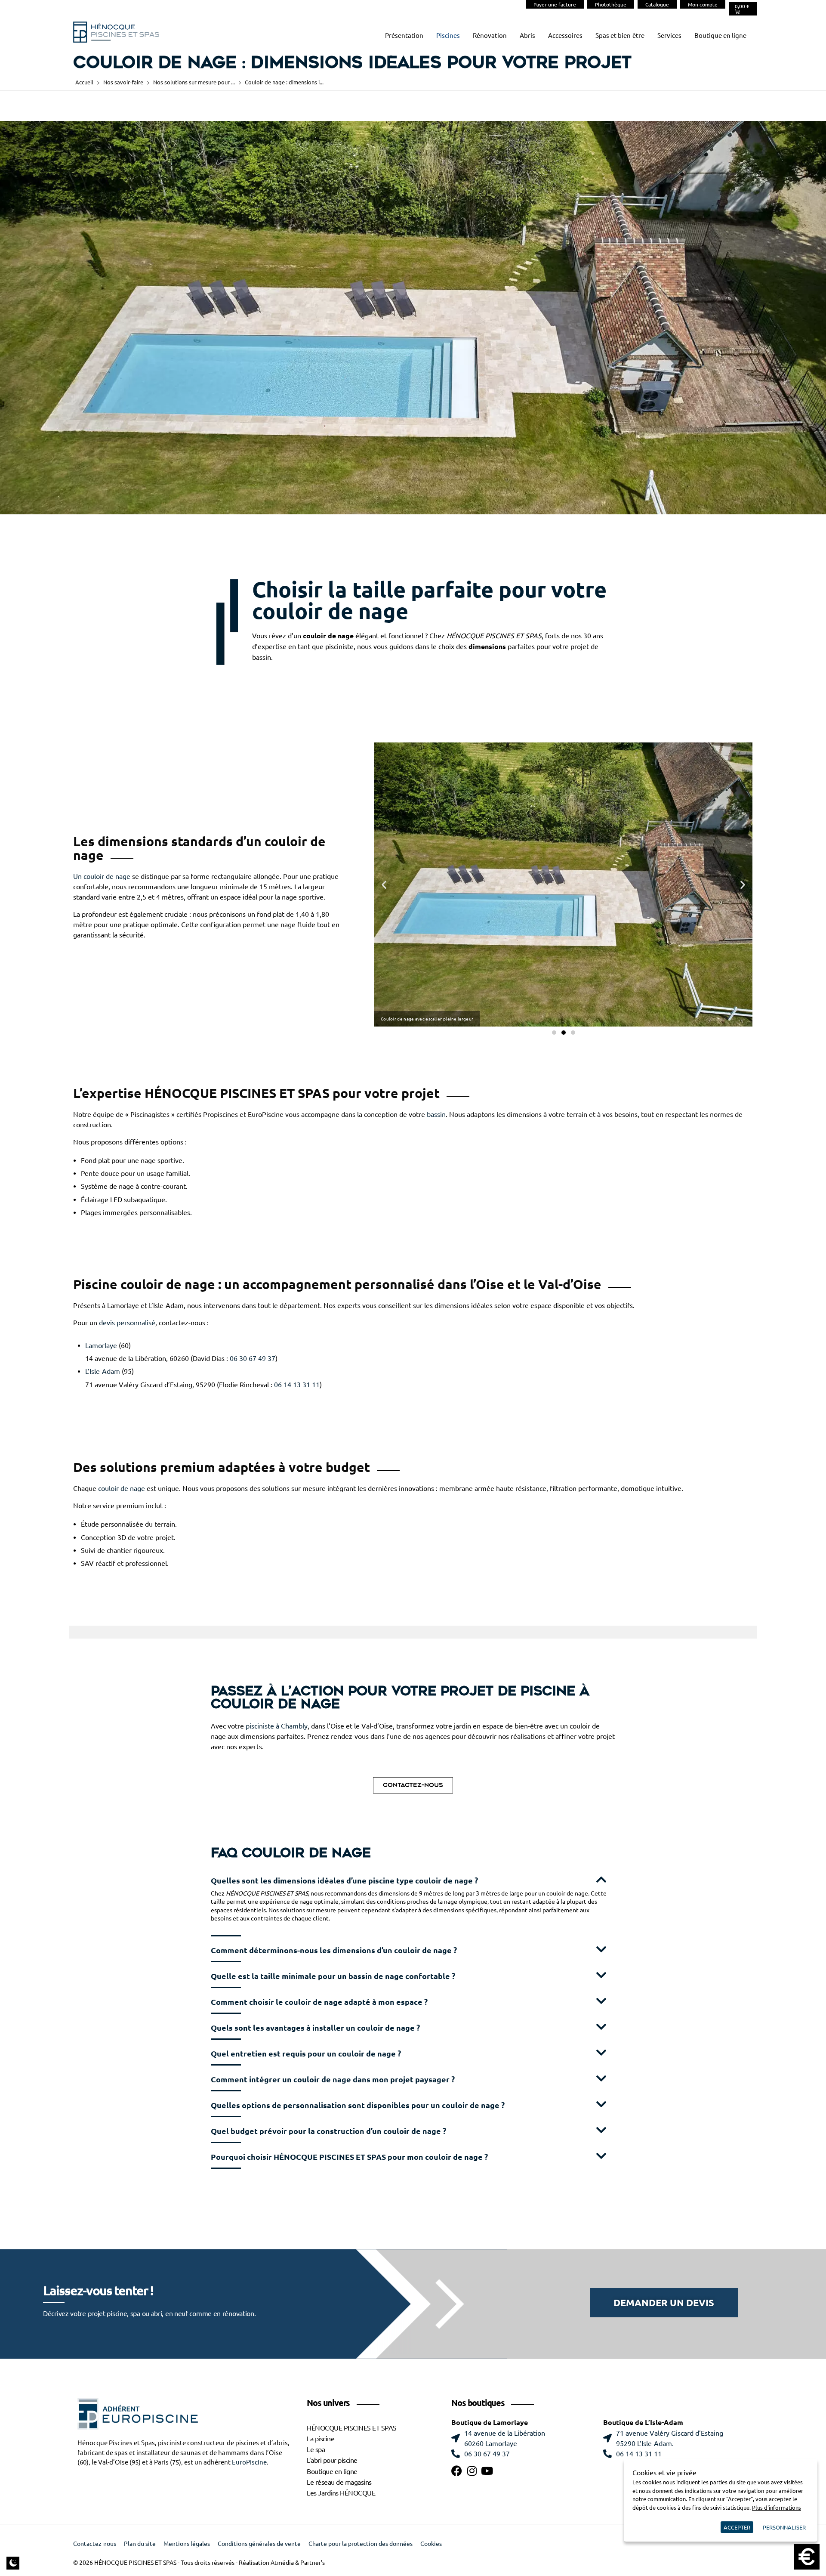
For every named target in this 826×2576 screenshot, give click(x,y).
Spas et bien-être (620, 36)
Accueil (84, 82)
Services (669, 36)
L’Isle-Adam (103, 1371)
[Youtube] (487, 2471)
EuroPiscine (249, 2462)
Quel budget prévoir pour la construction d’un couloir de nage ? (328, 2131)
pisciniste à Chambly (277, 1726)
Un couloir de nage (102, 876)
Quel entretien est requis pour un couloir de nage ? (306, 2054)
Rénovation (490, 36)
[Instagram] (472, 2471)
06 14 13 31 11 (297, 1385)
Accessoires (565, 36)
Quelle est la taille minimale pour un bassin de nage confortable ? (333, 1976)
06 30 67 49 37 (253, 1358)
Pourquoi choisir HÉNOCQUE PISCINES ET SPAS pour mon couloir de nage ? (349, 2157)
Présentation (404, 36)
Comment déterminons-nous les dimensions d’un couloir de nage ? (334, 1950)
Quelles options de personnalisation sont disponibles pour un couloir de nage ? (358, 2105)
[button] (384, 884)
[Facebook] (457, 2471)
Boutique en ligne (720, 36)
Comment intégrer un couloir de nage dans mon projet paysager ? (333, 2080)
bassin (436, 1114)
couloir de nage (122, 1488)
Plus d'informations (777, 2507)
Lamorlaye (101, 1345)
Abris (527, 36)
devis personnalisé (127, 1323)
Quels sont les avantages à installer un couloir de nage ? (315, 2028)
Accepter (737, 2527)
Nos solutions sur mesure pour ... (194, 82)
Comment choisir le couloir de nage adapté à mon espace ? (319, 2002)
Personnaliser (784, 2527)
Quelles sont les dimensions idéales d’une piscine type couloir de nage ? (344, 1881)
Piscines (448, 36)
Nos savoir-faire (123, 82)
